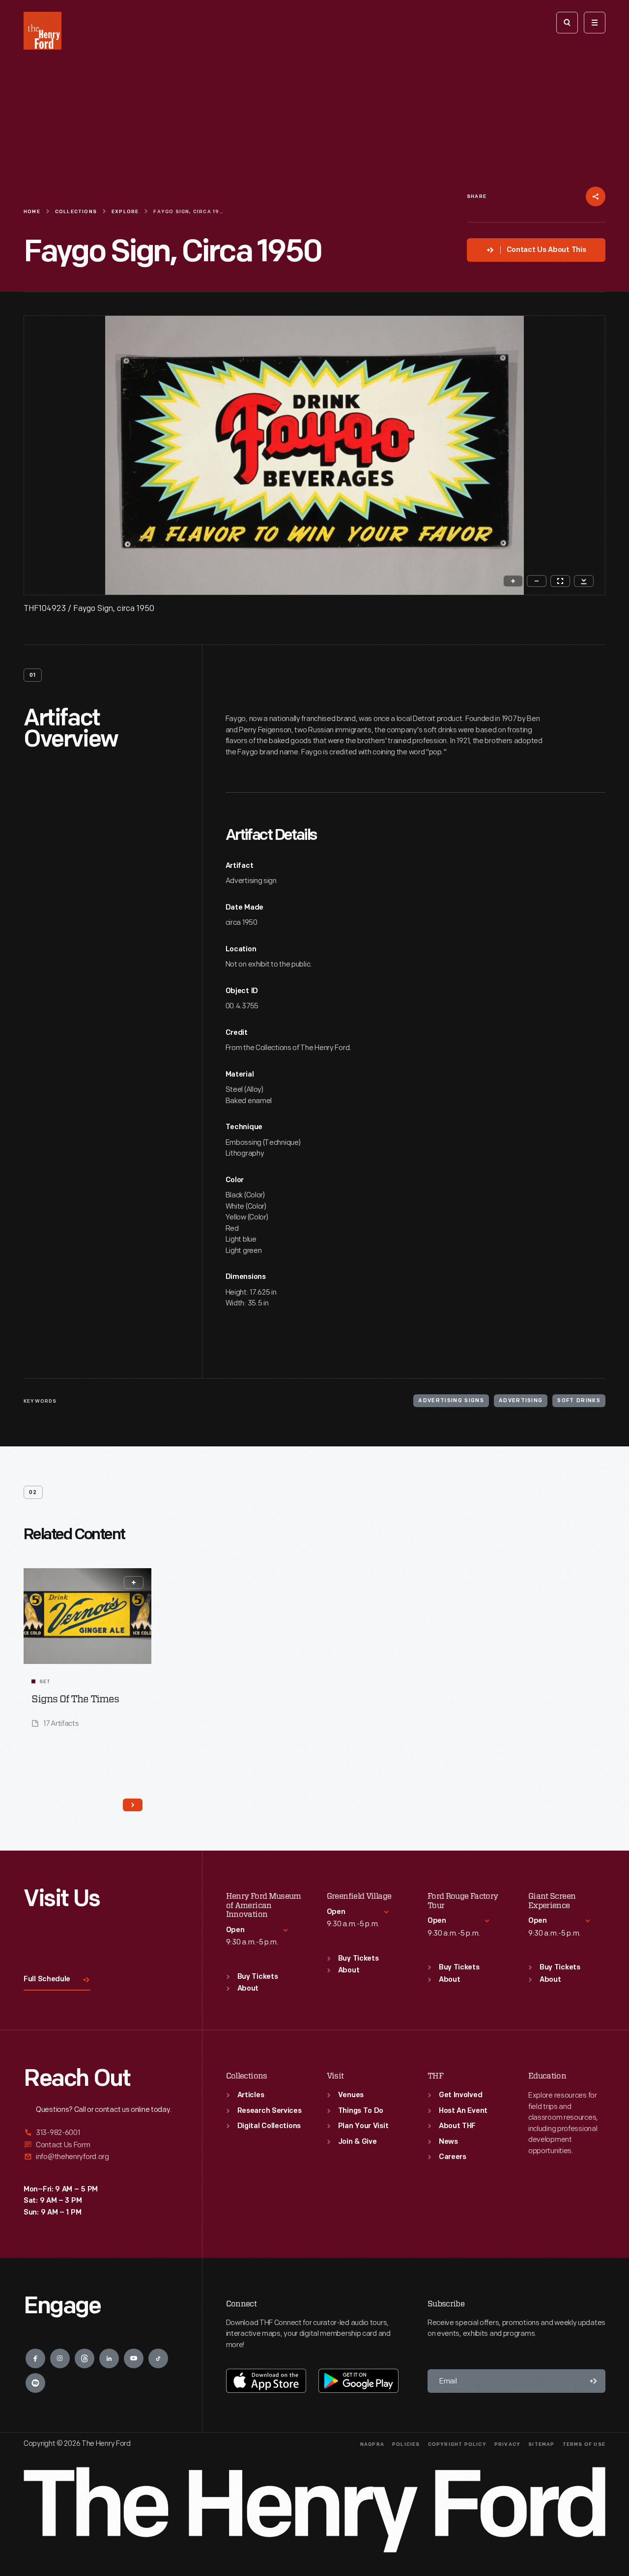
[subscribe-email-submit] (594, 2381)
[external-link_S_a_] (101, 2133)
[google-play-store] (358, 2381)
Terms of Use (584, 2445)
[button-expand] (134, 1582)
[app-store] (266, 2381)
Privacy (507, 2445)
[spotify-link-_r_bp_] (35, 2383)
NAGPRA (372, 2445)
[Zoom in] (513, 581)
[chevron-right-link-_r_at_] (133, 1805)
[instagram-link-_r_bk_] (60, 2358)
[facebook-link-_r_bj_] (35, 2358)
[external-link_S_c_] (101, 2157)
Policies (406, 2445)
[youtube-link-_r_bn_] (134, 2358)
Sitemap (541, 2445)
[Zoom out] (537, 581)
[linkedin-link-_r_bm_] (109, 2358)
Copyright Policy (457, 2445)
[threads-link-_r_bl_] (85, 2358)
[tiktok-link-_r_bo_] (158, 2358)
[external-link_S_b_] (101, 2145)
